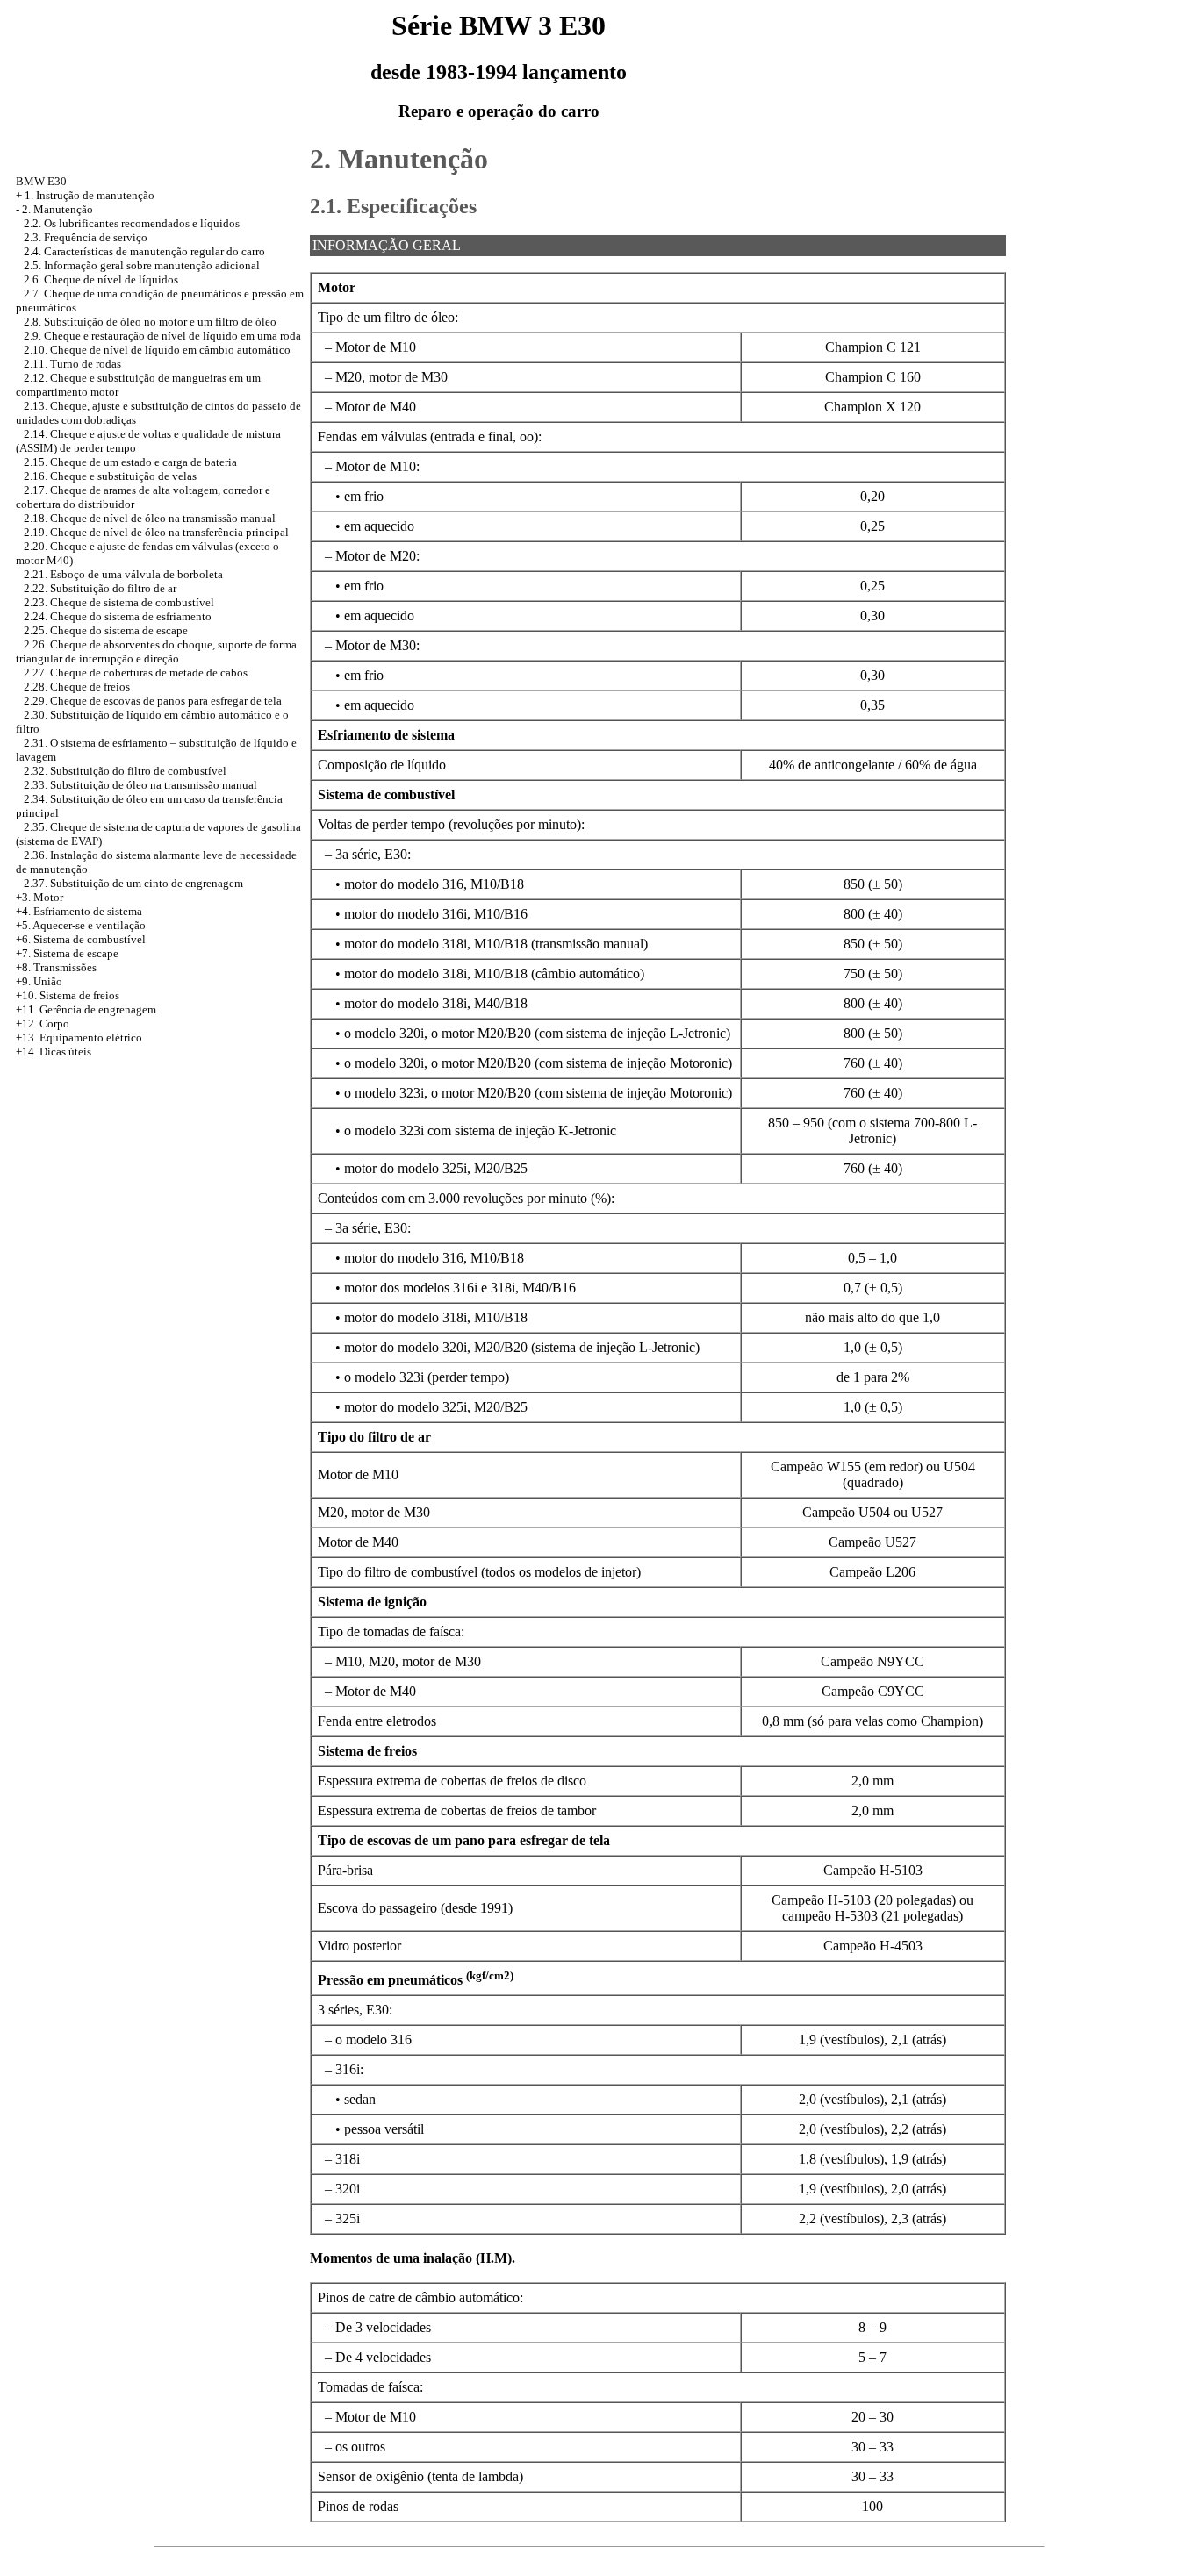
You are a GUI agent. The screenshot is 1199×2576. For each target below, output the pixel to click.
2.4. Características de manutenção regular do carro (144, 251)
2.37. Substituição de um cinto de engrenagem (133, 883)
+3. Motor (39, 897)
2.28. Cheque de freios (77, 687)
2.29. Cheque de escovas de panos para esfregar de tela (153, 701)
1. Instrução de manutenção (90, 195)
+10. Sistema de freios (68, 995)
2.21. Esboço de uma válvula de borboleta (123, 574)
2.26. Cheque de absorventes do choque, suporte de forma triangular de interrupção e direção (156, 651)
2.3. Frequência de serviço (86, 237)
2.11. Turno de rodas (72, 364)
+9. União (39, 981)
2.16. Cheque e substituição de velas (110, 476)
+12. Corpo (43, 1023)
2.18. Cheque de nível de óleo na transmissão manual (150, 518)
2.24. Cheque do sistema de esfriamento (118, 616)
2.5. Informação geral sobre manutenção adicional (142, 265)
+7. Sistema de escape (67, 953)
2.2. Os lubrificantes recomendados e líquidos (132, 223)
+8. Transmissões (56, 967)
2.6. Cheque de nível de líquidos (101, 279)
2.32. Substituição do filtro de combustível (125, 771)
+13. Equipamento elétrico (79, 1038)
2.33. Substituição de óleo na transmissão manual (140, 785)
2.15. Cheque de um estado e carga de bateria (130, 462)
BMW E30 (41, 181)
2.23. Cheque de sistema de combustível (119, 602)
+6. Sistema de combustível (81, 939)
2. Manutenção (57, 209)
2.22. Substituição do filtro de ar (100, 588)
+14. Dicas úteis (54, 1052)
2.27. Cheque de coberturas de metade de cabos (136, 673)
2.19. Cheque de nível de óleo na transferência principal (156, 532)
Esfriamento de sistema (88, 911)
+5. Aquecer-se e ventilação (81, 925)
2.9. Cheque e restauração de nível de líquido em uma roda (162, 336)
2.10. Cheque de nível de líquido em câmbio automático (157, 350)
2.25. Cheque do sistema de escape (106, 630)
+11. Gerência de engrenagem (86, 1009)
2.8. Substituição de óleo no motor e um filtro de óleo (150, 322)
